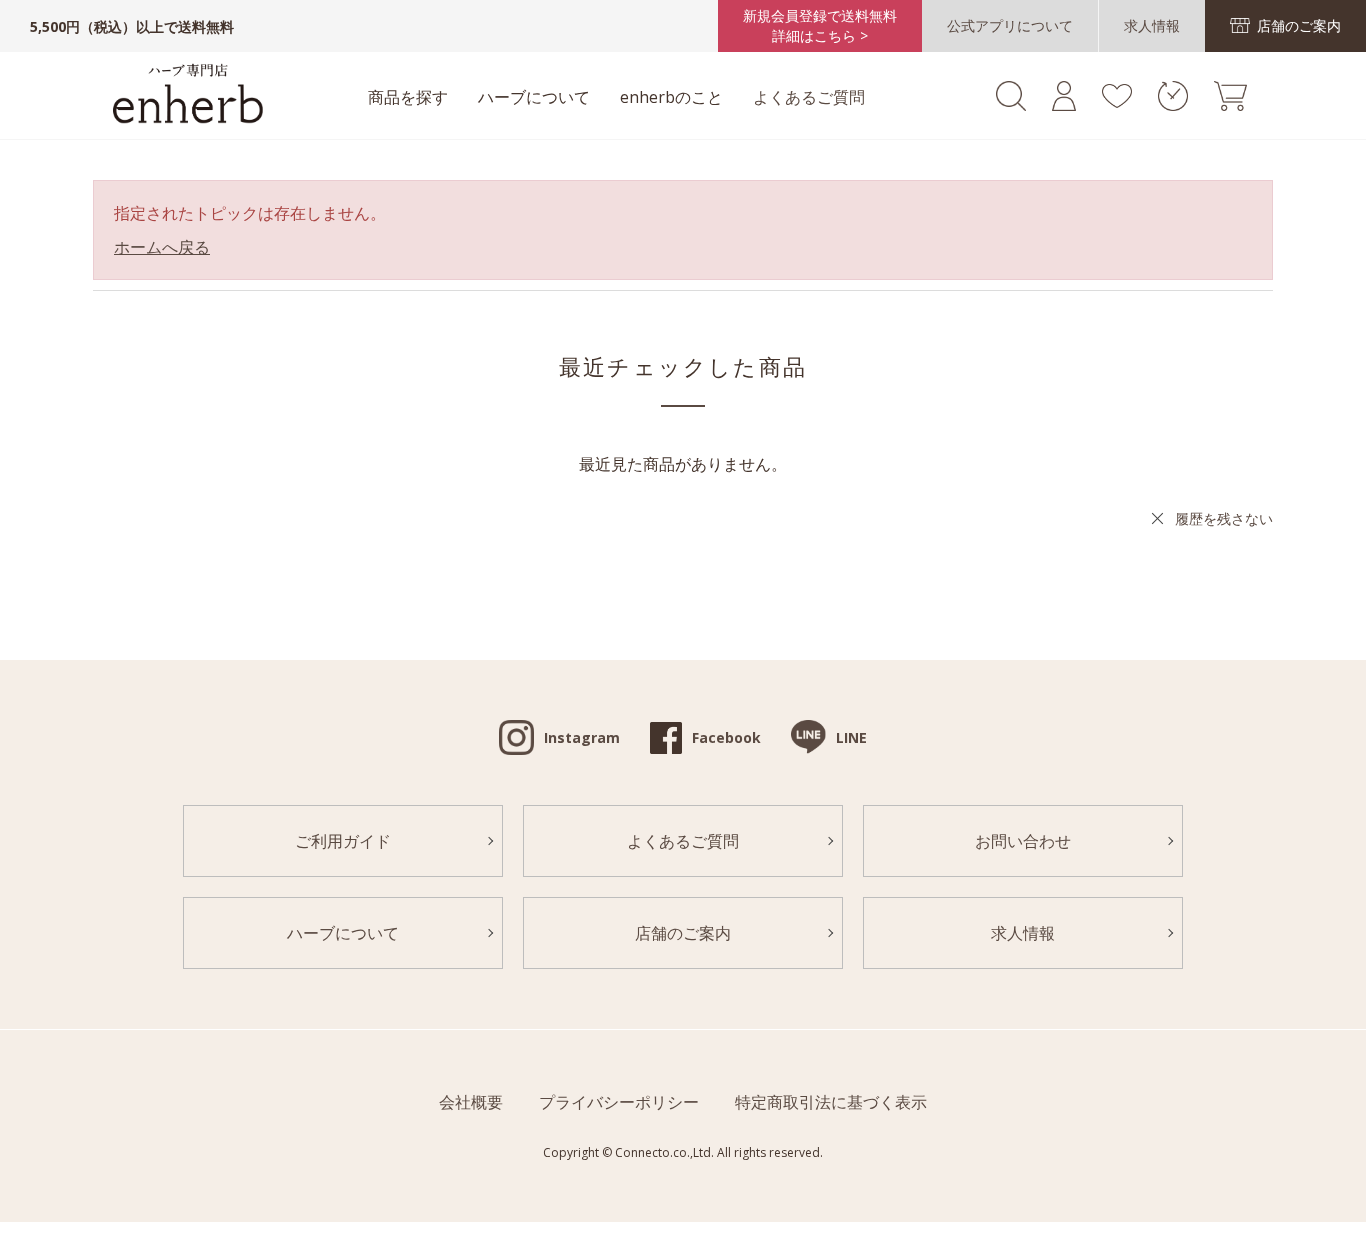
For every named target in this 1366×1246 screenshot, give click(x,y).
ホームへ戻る (162, 247)
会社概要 (471, 1102)
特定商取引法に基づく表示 (831, 1102)
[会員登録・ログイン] (1064, 105)
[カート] (1230, 105)
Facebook (726, 737)
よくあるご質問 (809, 97)
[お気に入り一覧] (1116, 102)
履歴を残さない (1224, 518)
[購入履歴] (1173, 105)
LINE (851, 737)
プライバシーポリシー (619, 1102)
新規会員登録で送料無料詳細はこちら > (820, 25)
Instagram (582, 737)
